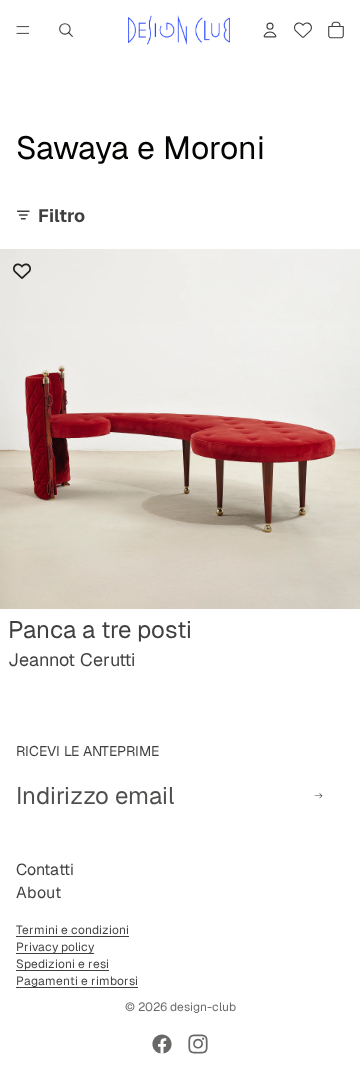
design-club (203, 1007)
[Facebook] (162, 1044)
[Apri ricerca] (66, 30)
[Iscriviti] (318, 795)
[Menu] (23, 30)
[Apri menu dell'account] (270, 30)
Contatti (45, 869)
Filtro (61, 215)
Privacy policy (55, 947)
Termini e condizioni (72, 930)
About (38, 892)
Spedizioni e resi (62, 964)
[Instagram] (198, 1044)
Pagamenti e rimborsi (77, 981)
